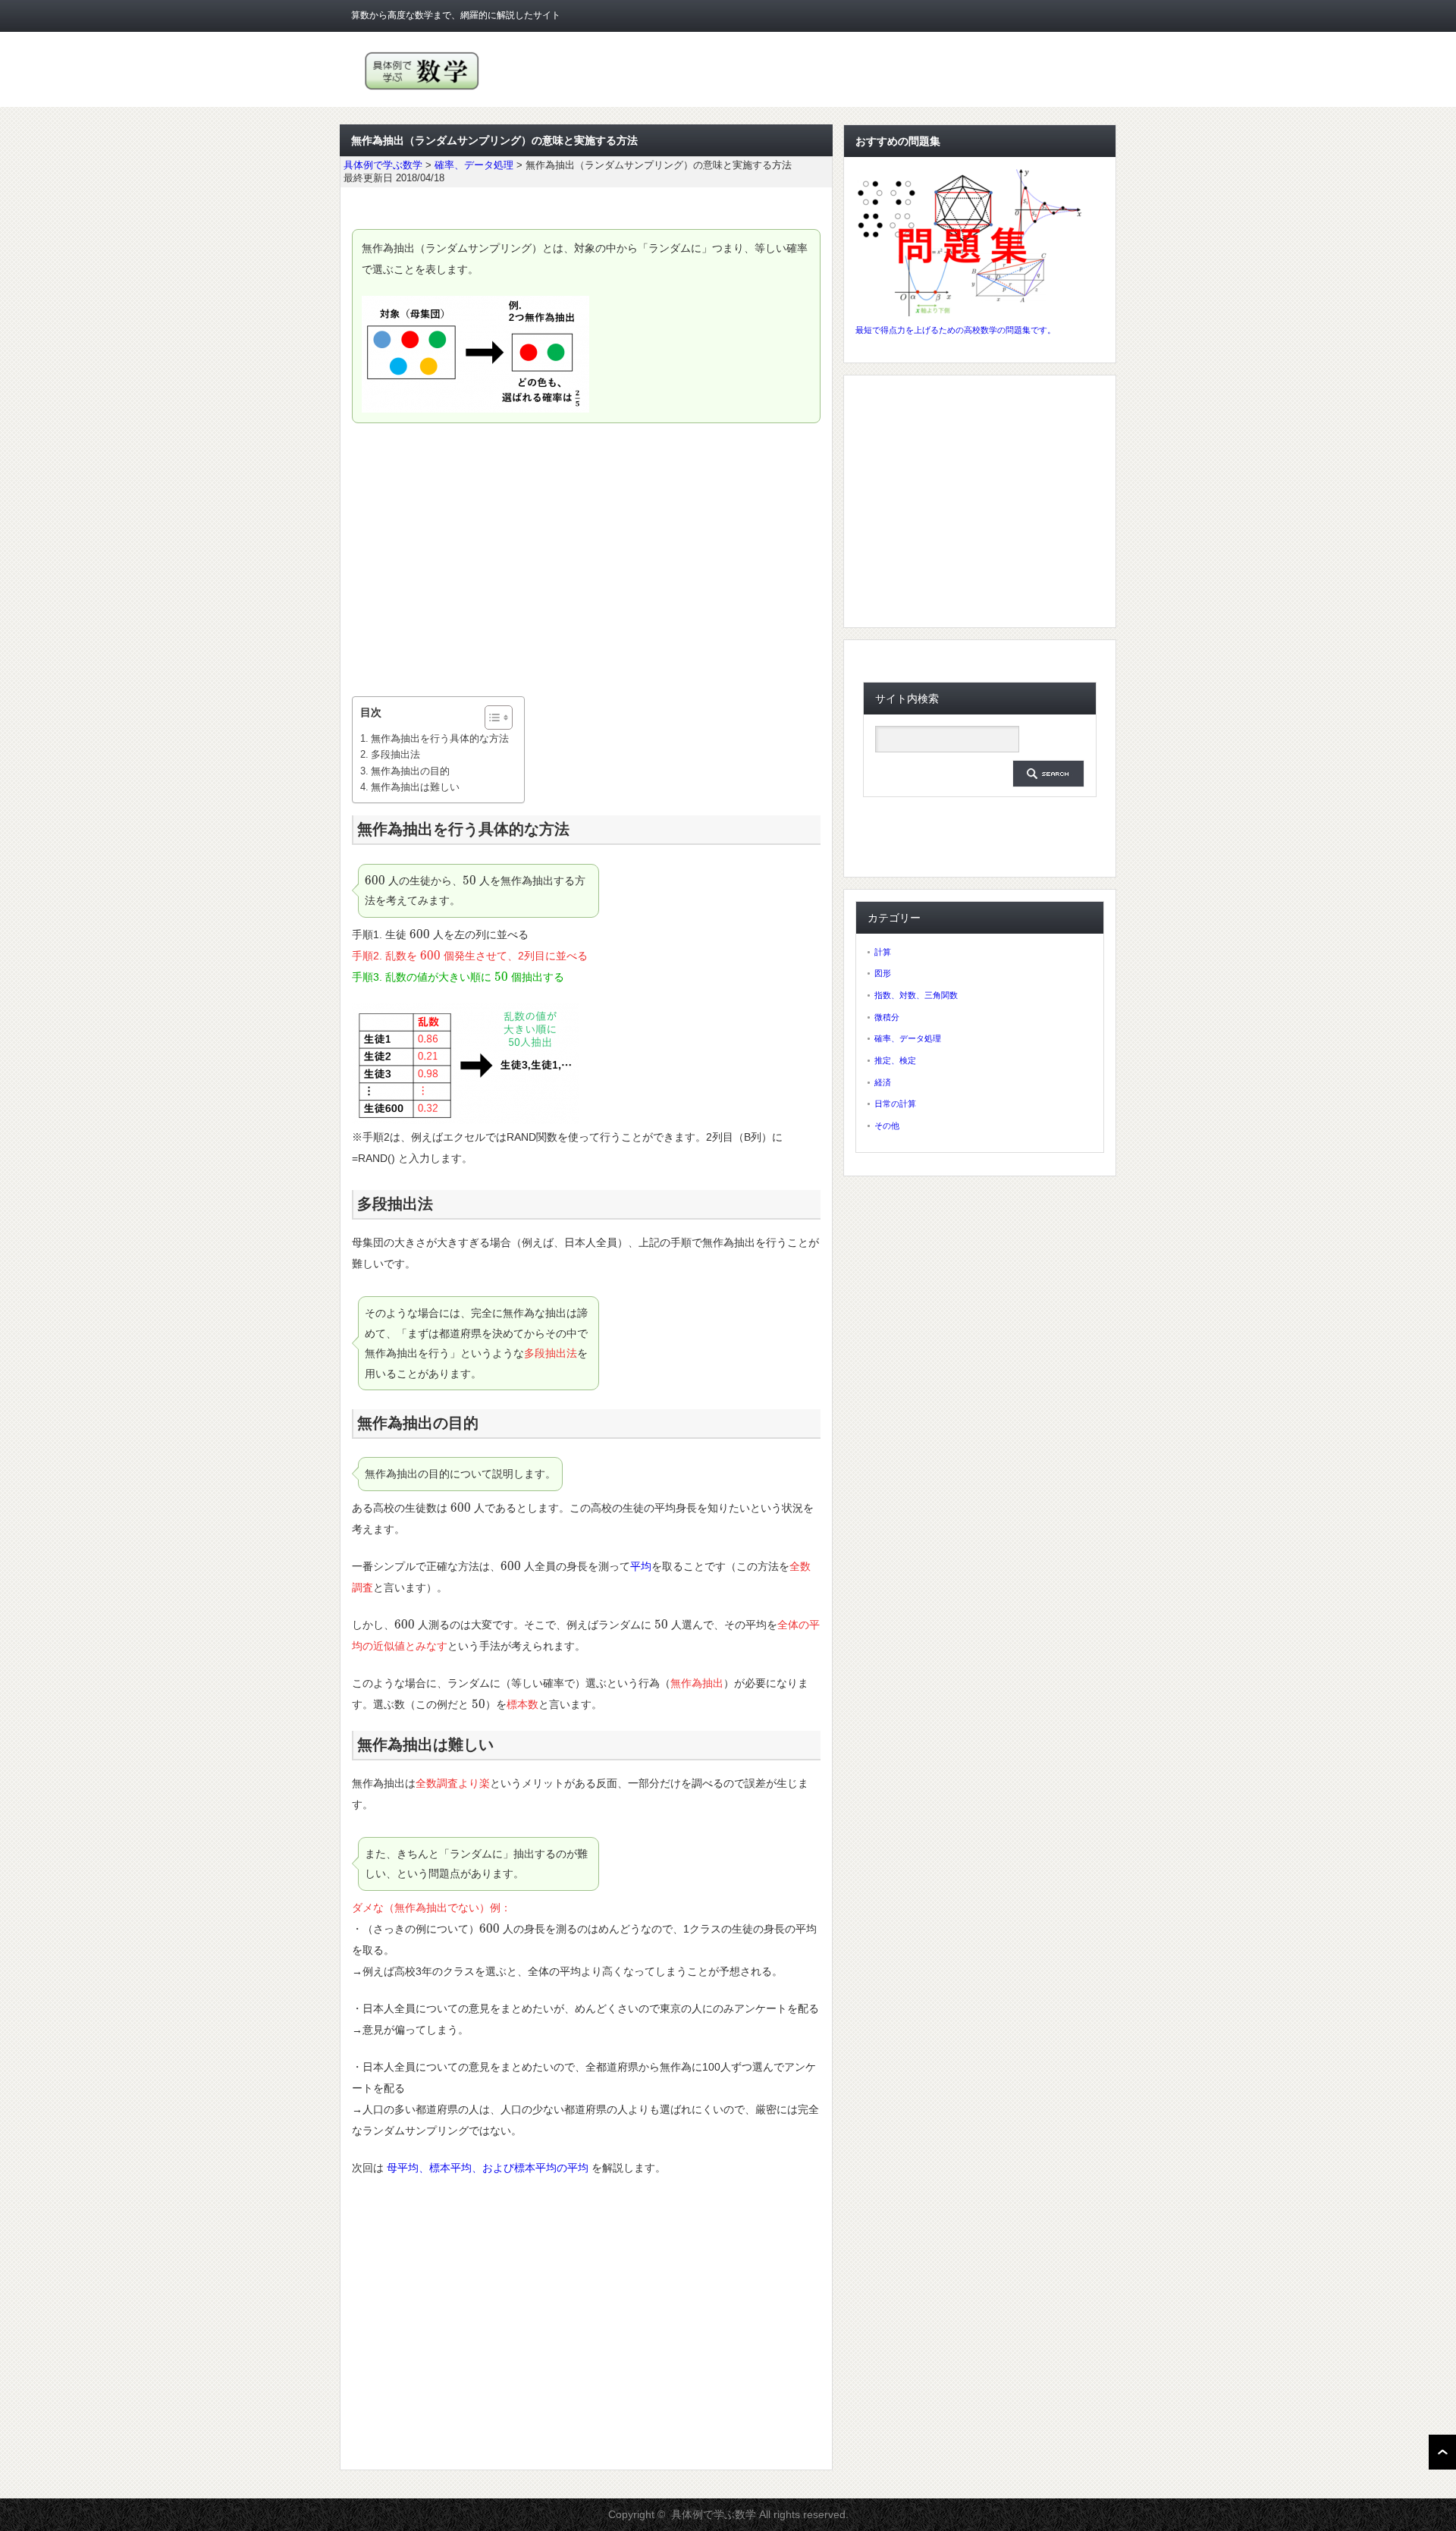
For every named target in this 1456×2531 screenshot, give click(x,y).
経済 (883, 1082)
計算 (883, 952)
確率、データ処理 (908, 1038)
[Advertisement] (586, 560)
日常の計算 (895, 1104)
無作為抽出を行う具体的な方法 (440, 738)
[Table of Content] (499, 718)
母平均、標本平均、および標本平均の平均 (488, 2168)
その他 (887, 1126)
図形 (883, 973)
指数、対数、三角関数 (916, 995)
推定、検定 (895, 1060)
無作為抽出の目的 (410, 771)
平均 (641, 1566)
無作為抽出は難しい (415, 787)
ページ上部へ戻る (1442, 2452)
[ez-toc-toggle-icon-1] (491, 718)
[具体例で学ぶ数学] (422, 90)
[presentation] (375, 881)
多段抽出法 (395, 754)
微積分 (887, 1017)
